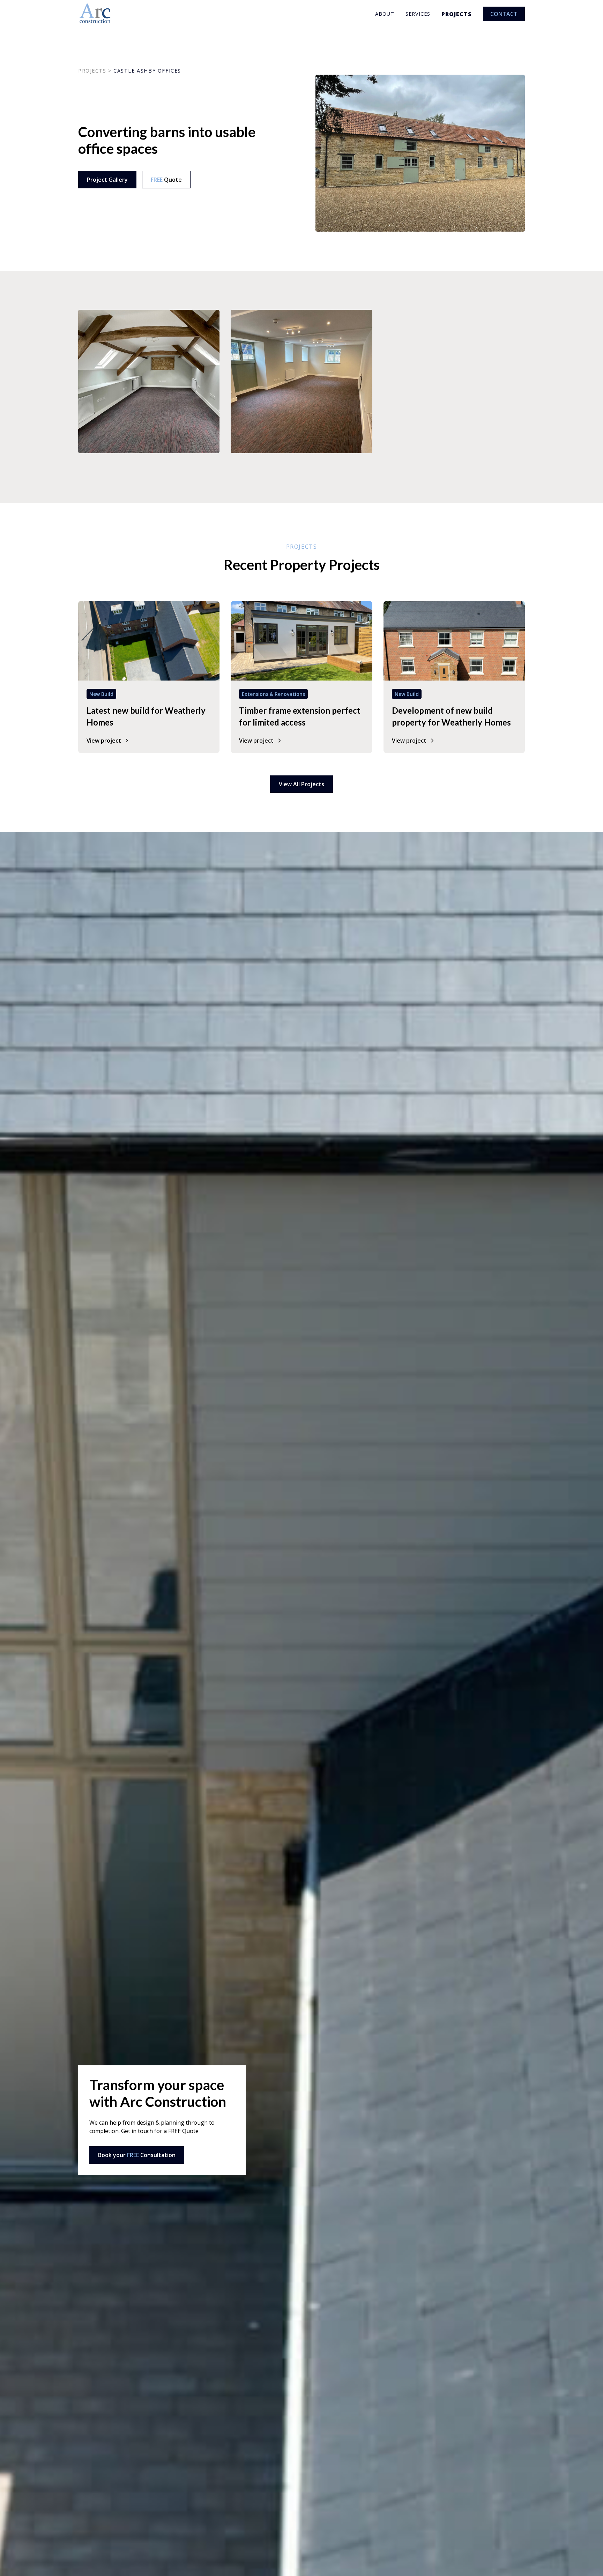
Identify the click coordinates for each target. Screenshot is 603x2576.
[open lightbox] (149, 381)
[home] (95, 14)
